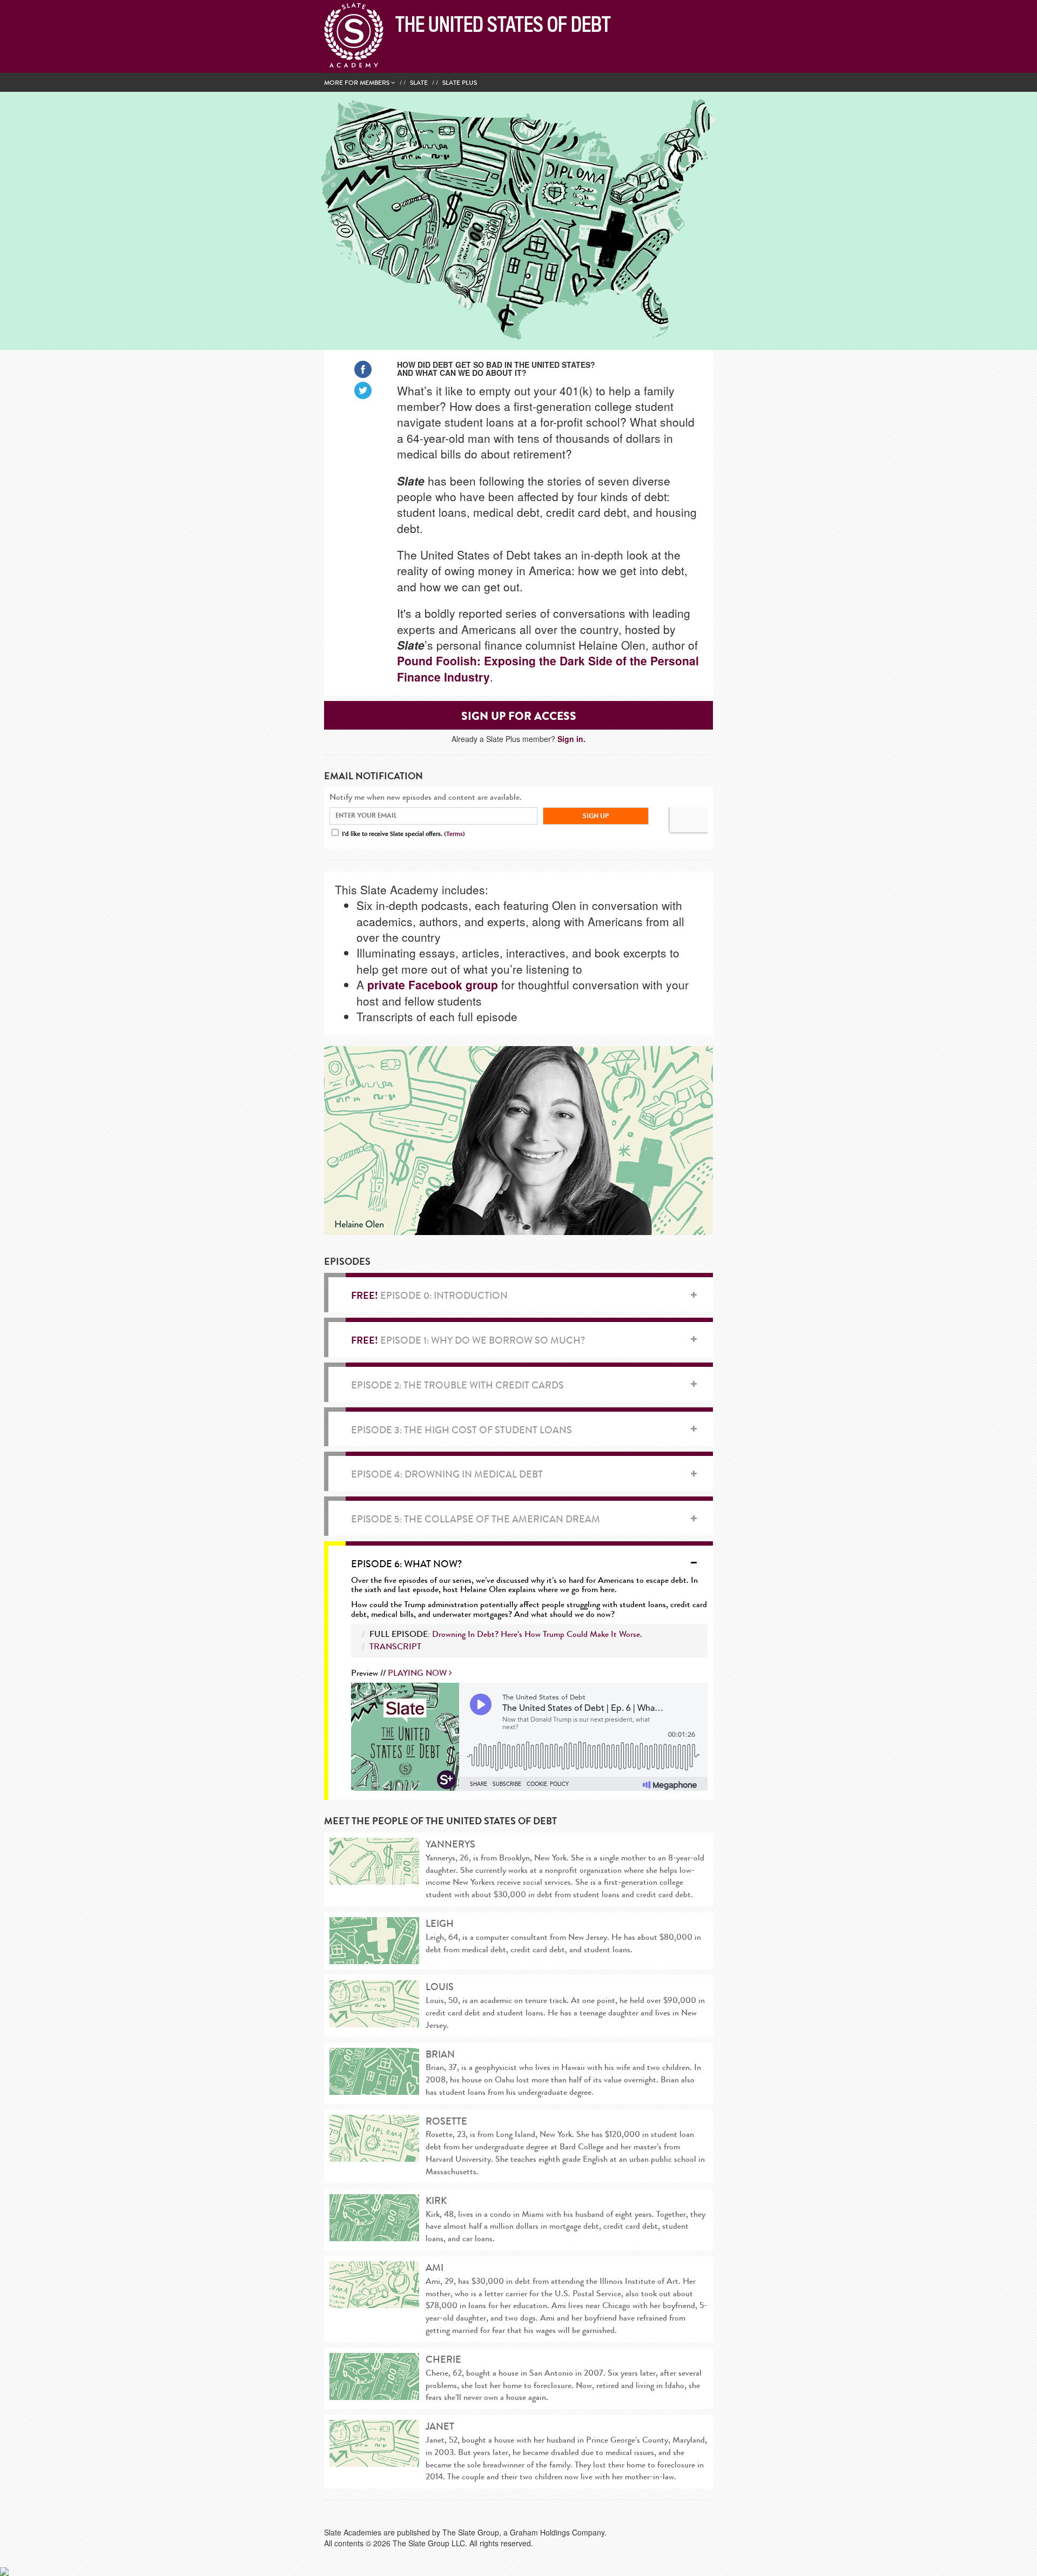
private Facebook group (433, 984)
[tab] (529, 1295)
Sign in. (571, 739)
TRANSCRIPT (395, 1646)
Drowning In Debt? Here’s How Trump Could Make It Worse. (537, 1634)
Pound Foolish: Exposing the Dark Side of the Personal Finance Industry (548, 668)
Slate (419, 83)
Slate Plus (460, 83)
